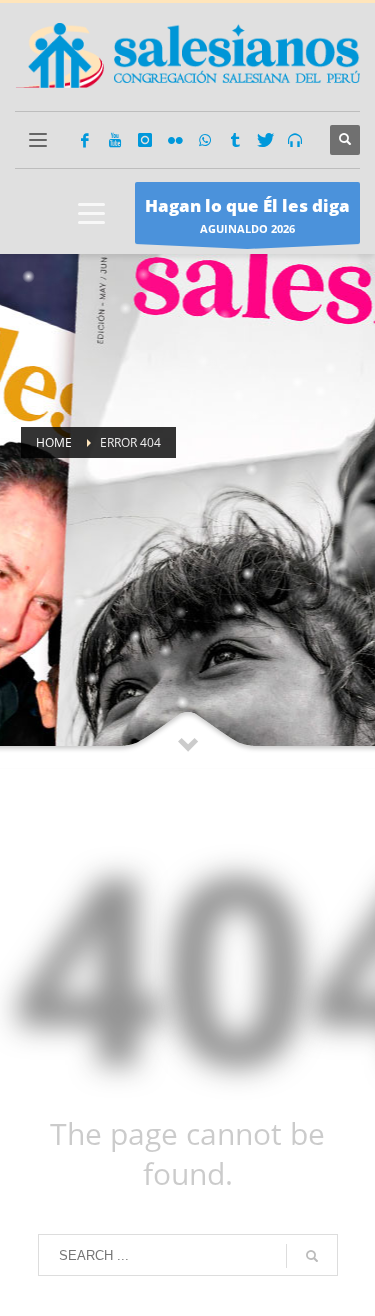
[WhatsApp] (205, 140)
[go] (312, 1256)
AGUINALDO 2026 (247, 215)
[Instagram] (145, 140)
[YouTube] (115, 140)
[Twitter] (265, 140)
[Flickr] (175, 140)
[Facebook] (85, 140)
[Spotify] (295, 140)
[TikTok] (235, 140)
